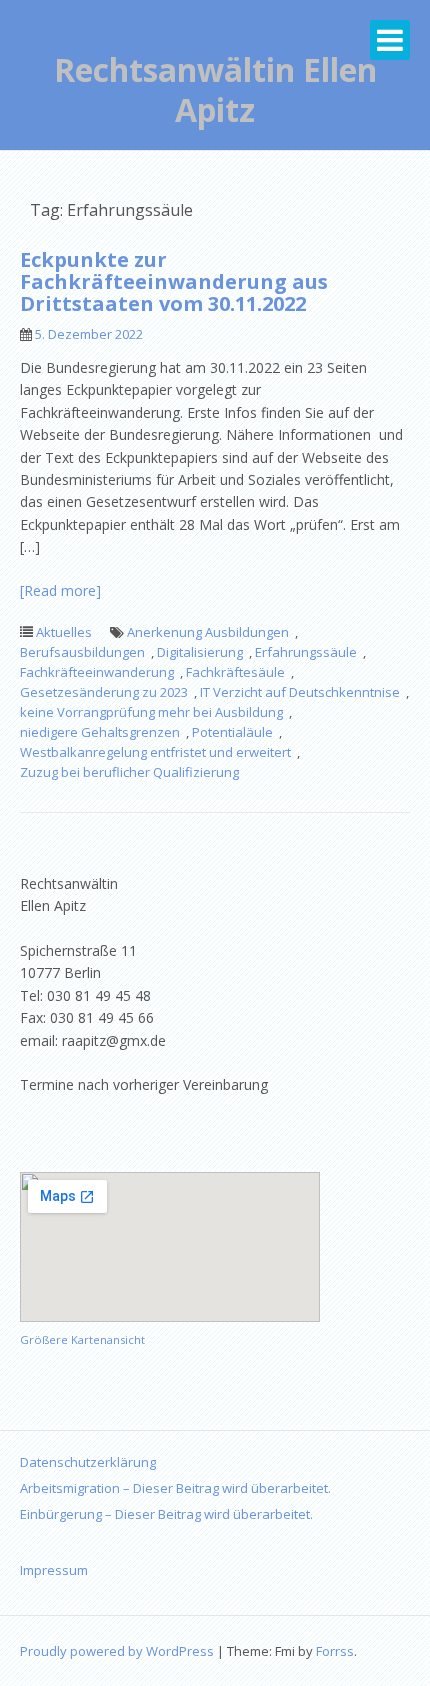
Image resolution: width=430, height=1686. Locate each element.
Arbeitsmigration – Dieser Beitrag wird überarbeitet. (175, 1488)
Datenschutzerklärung (88, 1462)
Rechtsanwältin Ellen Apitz (215, 90)
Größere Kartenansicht (82, 1339)
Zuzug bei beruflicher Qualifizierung (129, 772)
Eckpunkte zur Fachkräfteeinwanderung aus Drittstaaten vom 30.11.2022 (174, 281)
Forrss (335, 1651)
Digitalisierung (200, 652)
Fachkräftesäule (235, 672)
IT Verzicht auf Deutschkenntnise (300, 692)
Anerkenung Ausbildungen (208, 632)
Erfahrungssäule (306, 652)
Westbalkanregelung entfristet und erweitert (155, 752)
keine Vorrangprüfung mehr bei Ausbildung (151, 712)
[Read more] (60, 590)
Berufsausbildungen (82, 652)
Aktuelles (64, 632)
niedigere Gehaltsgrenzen (100, 732)
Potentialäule (232, 732)
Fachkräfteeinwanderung (97, 672)
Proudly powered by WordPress (117, 1651)
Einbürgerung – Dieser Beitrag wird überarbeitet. (166, 1514)
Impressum (54, 1570)
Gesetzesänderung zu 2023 (104, 692)
